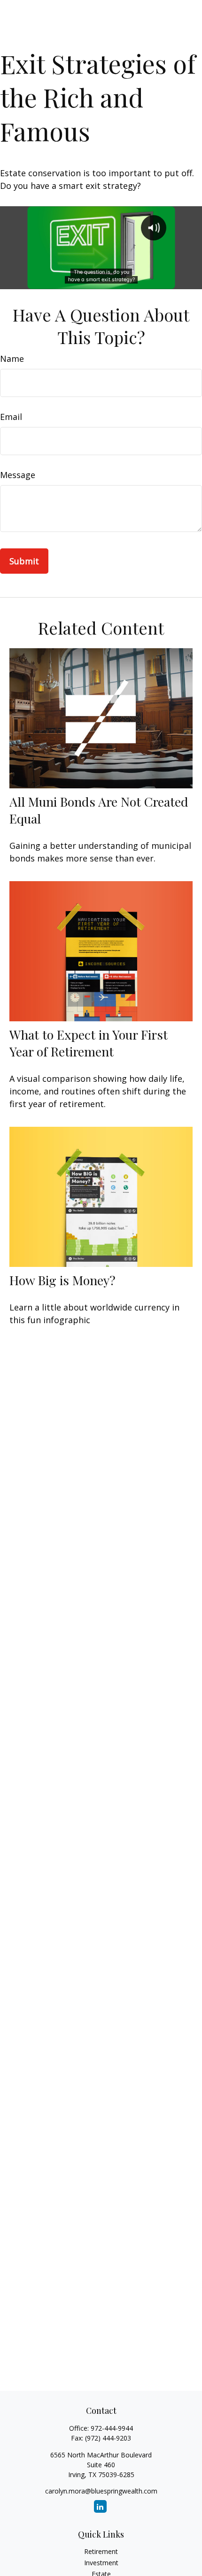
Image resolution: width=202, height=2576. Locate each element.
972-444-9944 (112, 2428)
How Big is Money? (62, 1280)
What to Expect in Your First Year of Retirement (89, 1043)
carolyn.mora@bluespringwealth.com (101, 2491)
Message (18, 475)
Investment (101, 2563)
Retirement (101, 2551)
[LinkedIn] (100, 2506)
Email (11, 417)
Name (12, 359)
